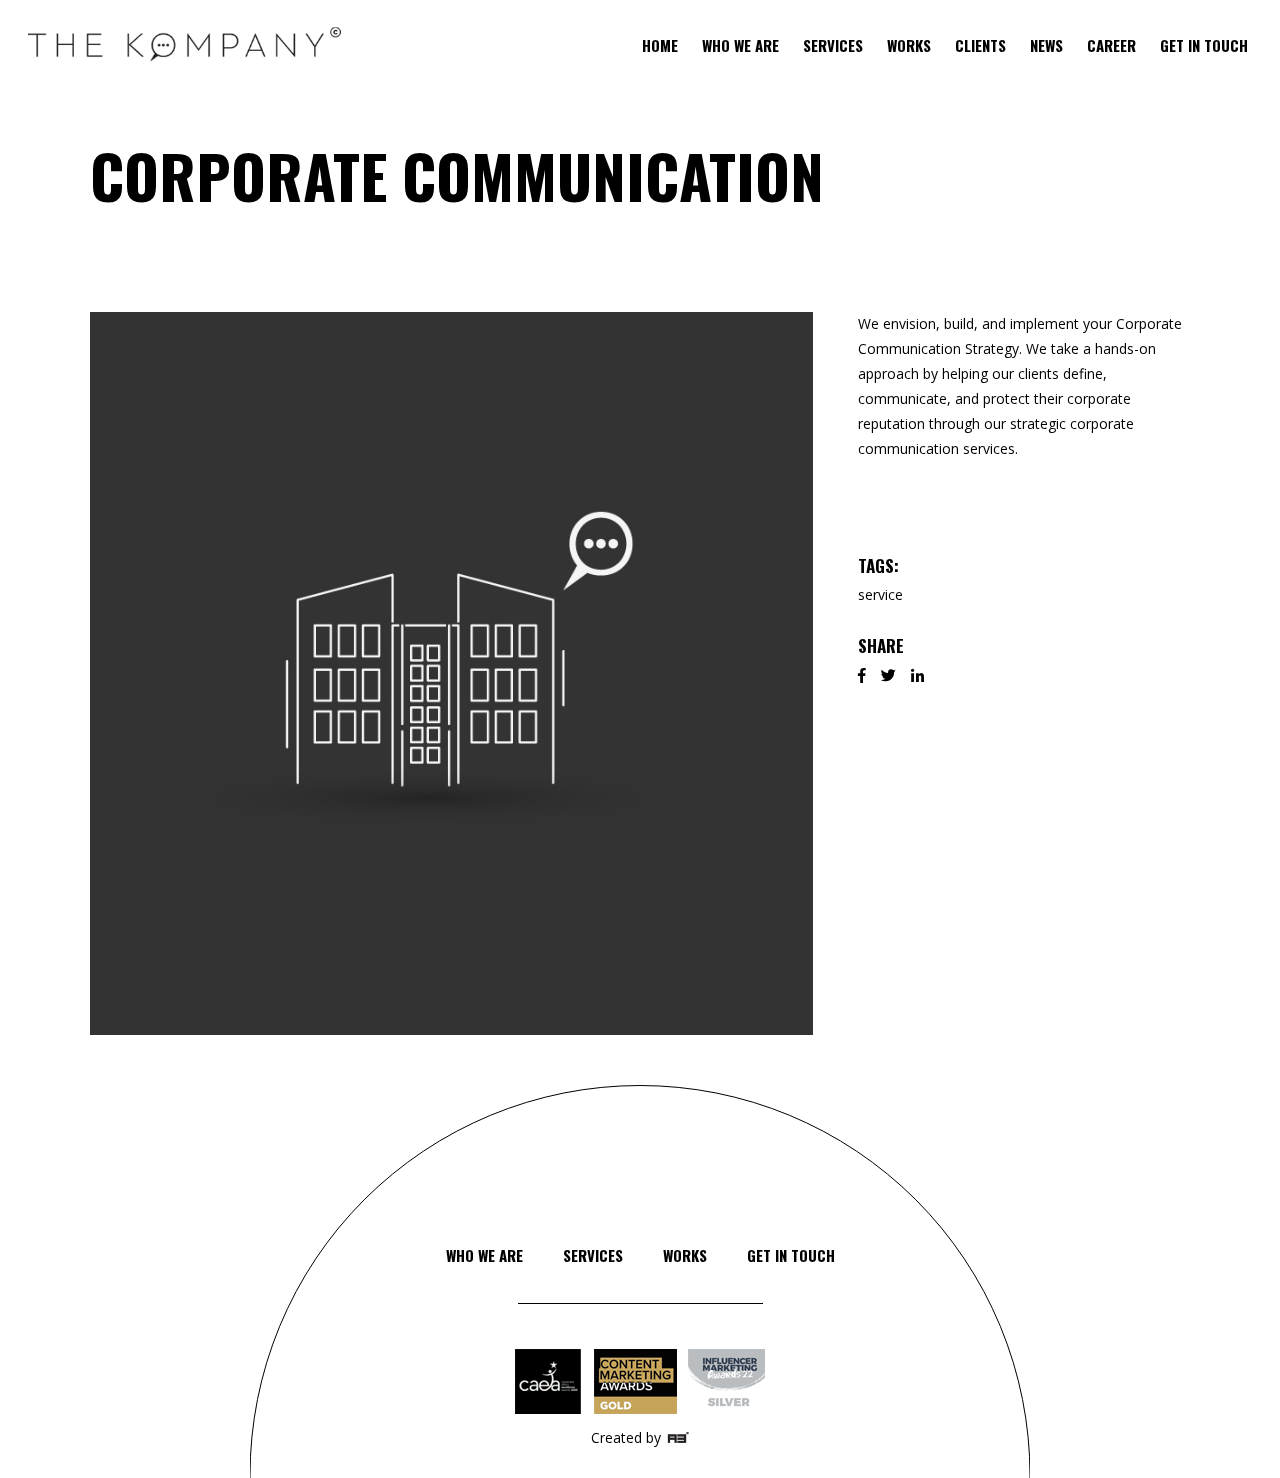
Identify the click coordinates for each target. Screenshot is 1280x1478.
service (880, 594)
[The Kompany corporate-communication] (451, 673)
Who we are (484, 1255)
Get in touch (791, 1255)
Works (685, 1255)
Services (593, 1255)
